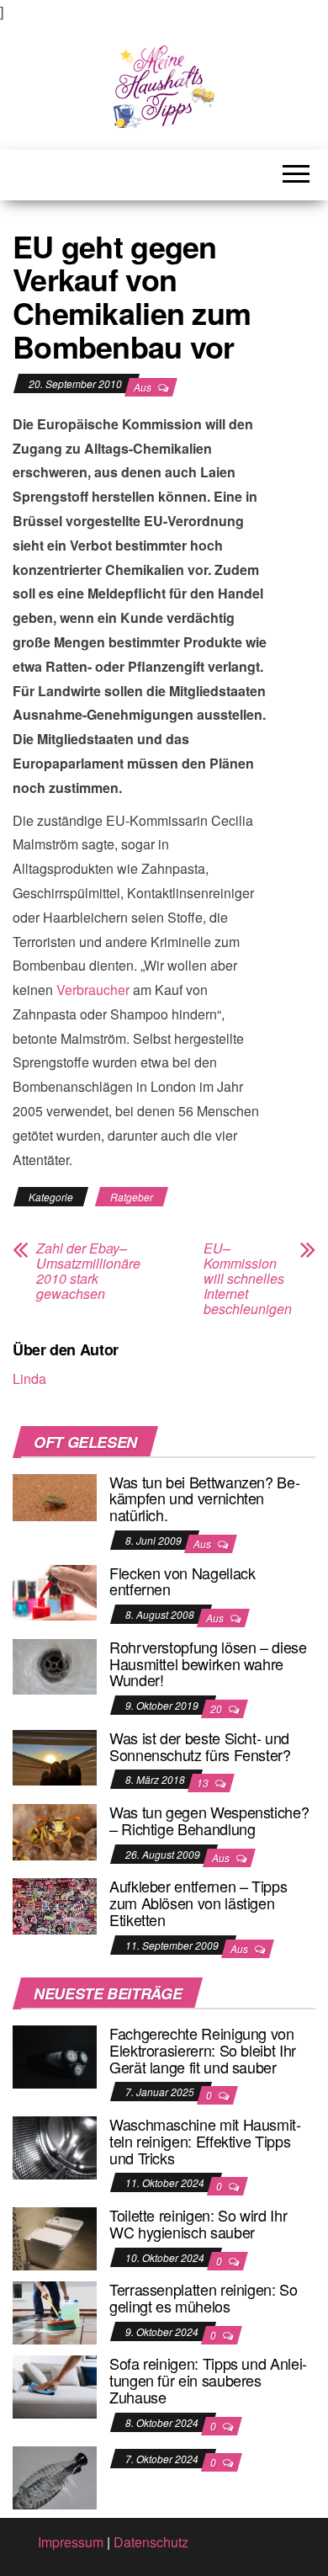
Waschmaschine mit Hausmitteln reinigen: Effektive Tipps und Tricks (205, 2141)
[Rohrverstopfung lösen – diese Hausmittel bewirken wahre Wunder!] (55, 1665)
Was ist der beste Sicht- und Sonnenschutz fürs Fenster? (200, 1746)
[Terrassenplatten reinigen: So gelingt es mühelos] (55, 2311)
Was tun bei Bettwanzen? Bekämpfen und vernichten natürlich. (205, 1498)
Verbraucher (93, 990)
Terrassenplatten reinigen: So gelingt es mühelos (204, 2297)
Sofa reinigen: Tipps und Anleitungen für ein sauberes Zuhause (208, 2380)
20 (217, 1708)
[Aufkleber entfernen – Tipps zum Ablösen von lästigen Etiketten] (55, 1905)
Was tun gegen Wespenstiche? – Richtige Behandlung (209, 1820)
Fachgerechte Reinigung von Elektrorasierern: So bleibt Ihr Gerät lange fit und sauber (203, 2050)
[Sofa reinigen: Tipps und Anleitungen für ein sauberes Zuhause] (55, 2385)
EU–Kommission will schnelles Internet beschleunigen (248, 1279)
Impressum (71, 2542)
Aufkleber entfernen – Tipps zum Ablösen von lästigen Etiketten (198, 1903)
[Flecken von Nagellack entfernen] (55, 1591)
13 (204, 1783)
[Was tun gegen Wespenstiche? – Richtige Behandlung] (55, 1830)
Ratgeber (132, 1197)
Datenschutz (151, 2542)
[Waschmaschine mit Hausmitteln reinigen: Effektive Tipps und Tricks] (55, 2146)
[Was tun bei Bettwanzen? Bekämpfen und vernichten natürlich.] (55, 1496)
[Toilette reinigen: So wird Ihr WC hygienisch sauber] (55, 2237)
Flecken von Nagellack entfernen (182, 1581)
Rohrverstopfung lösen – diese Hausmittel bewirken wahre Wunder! (208, 1663)
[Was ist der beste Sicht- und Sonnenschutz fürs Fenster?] (55, 1756)
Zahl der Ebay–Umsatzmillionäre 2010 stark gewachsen (88, 1271)
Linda (29, 1378)
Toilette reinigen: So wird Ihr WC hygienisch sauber (198, 2223)
